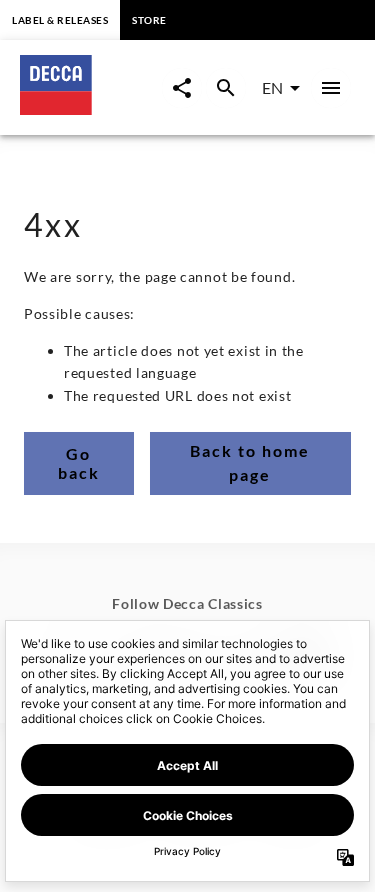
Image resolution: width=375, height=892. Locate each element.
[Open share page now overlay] (182, 88)
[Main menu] (331, 88)
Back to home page (250, 462)
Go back (79, 463)
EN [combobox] (272, 87)
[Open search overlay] (226, 88)
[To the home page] (91, 108)
